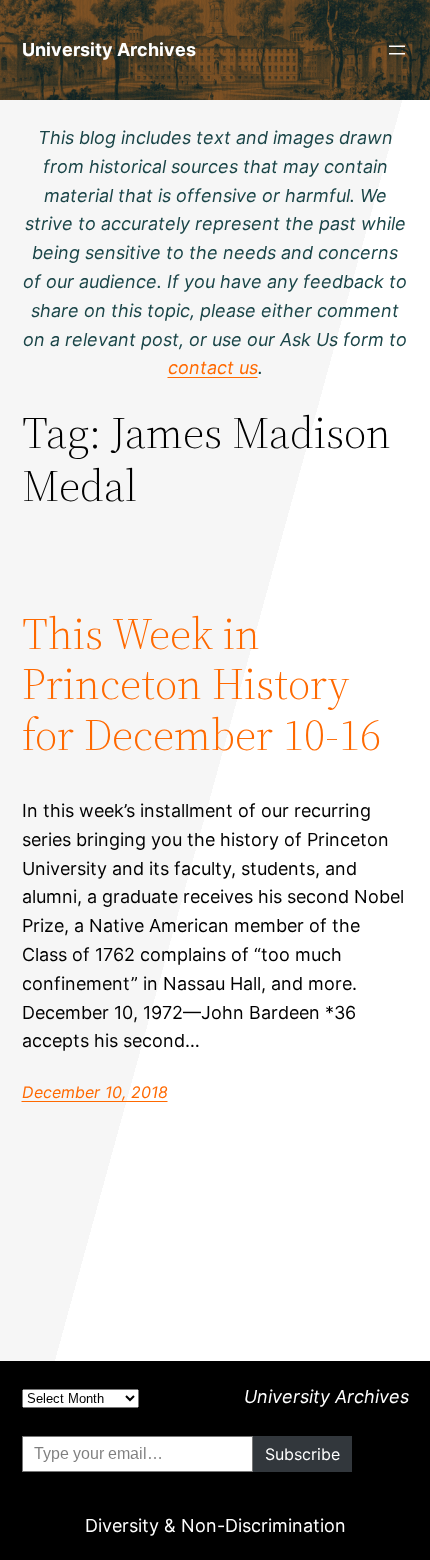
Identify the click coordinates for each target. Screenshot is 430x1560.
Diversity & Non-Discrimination (215, 1525)
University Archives (109, 49)
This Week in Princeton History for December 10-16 (201, 685)
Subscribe (302, 1454)
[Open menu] (397, 50)
